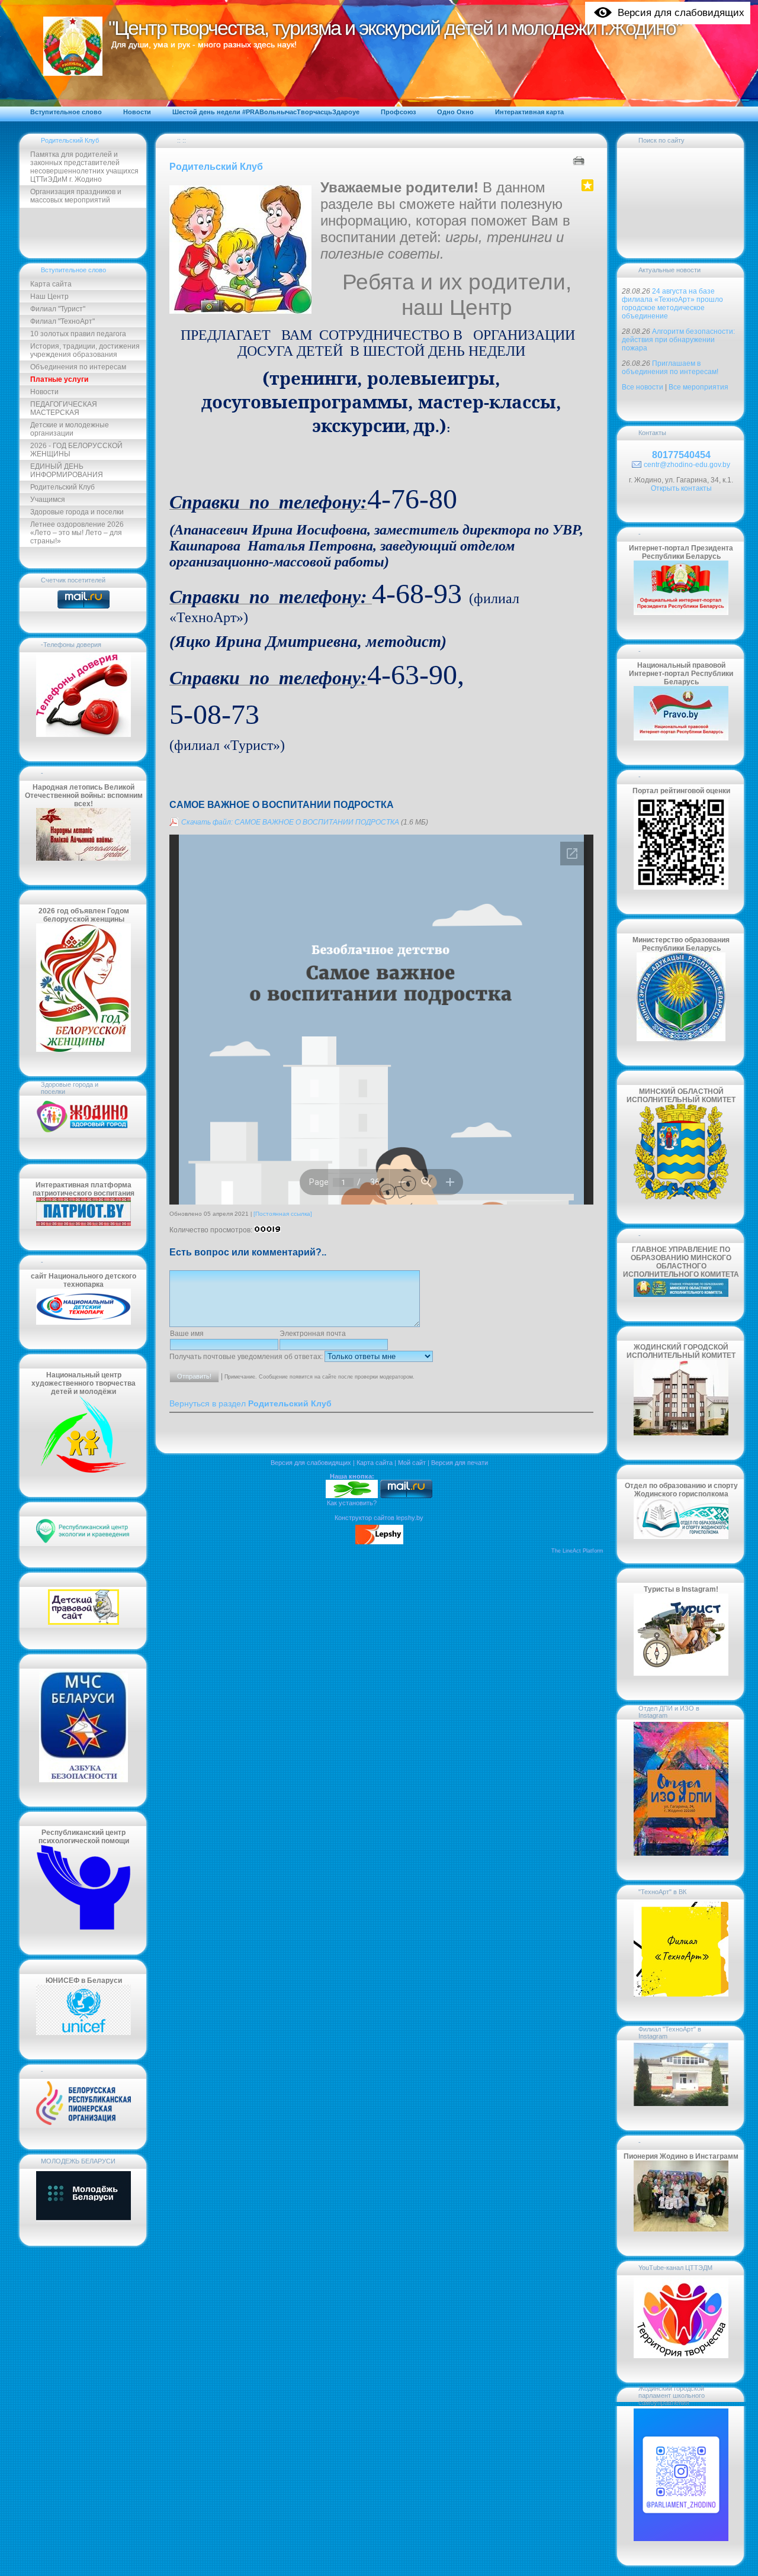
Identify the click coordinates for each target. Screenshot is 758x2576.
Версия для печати (460, 1463)
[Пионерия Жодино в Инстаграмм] (681, 2229)
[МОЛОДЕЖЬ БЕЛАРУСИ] (83, 2219)
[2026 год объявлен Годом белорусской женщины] (83, 1049)
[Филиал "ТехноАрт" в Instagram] (681, 2104)
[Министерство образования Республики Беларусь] (681, 1039)
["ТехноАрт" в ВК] (681, 1994)
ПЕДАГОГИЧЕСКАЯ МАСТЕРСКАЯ (64, 408)
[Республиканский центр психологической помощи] (83, 1928)
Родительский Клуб (70, 140)
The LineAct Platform (577, 1551)
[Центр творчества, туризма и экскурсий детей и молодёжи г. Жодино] (352, 1496)
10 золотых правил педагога (78, 334)
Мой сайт (412, 1463)
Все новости (643, 387)
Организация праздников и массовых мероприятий (76, 196)
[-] (83, 2123)
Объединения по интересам (78, 367)
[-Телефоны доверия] (83, 735)
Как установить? (352, 1503)
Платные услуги (59, 379)
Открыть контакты (681, 488)
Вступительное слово (73, 270)
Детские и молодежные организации (70, 429)
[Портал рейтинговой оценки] (681, 887)
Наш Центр (49, 297)
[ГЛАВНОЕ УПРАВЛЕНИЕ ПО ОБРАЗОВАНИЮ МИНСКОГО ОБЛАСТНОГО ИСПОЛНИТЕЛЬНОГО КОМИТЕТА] (681, 1295)
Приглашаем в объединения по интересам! (670, 368)
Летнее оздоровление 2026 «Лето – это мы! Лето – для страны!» (77, 533)
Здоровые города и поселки (77, 512)
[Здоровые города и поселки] (83, 1132)
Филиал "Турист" (58, 309)
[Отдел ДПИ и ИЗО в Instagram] (681, 1853)
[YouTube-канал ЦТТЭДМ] (681, 2356)
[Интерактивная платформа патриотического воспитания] (83, 1223)
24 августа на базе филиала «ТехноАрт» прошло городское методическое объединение (672, 304)
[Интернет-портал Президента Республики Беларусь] (681, 613)
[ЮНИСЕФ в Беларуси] (83, 2033)
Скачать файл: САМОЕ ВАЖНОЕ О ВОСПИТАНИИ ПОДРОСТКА (290, 822)
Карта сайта (51, 284)
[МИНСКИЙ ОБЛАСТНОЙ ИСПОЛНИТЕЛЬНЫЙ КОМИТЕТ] (681, 1197)
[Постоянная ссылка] (283, 1214)
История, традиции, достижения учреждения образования (85, 350)
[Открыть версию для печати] (580, 160)
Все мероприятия (698, 387)
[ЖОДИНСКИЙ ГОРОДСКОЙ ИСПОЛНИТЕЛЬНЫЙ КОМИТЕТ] (681, 1433)
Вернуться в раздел (250, 1404)
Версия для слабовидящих (311, 1463)
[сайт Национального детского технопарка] (83, 1322)
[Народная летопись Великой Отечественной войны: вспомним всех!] (83, 858)
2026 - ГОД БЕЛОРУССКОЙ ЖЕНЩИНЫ (76, 450)
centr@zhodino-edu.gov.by (687, 465)
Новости (44, 392)
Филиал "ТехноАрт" (62, 321)
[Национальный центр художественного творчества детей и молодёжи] (83, 1470)
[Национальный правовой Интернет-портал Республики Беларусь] (681, 738)
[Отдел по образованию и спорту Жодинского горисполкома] (681, 1537)
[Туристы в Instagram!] (681, 1673)
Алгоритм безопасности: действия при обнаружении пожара (678, 340)
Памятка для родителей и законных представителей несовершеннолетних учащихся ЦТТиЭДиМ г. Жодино (84, 167)
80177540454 (681, 455)
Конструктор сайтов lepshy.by (379, 1518)
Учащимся (48, 500)
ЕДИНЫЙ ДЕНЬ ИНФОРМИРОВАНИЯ (67, 471)
